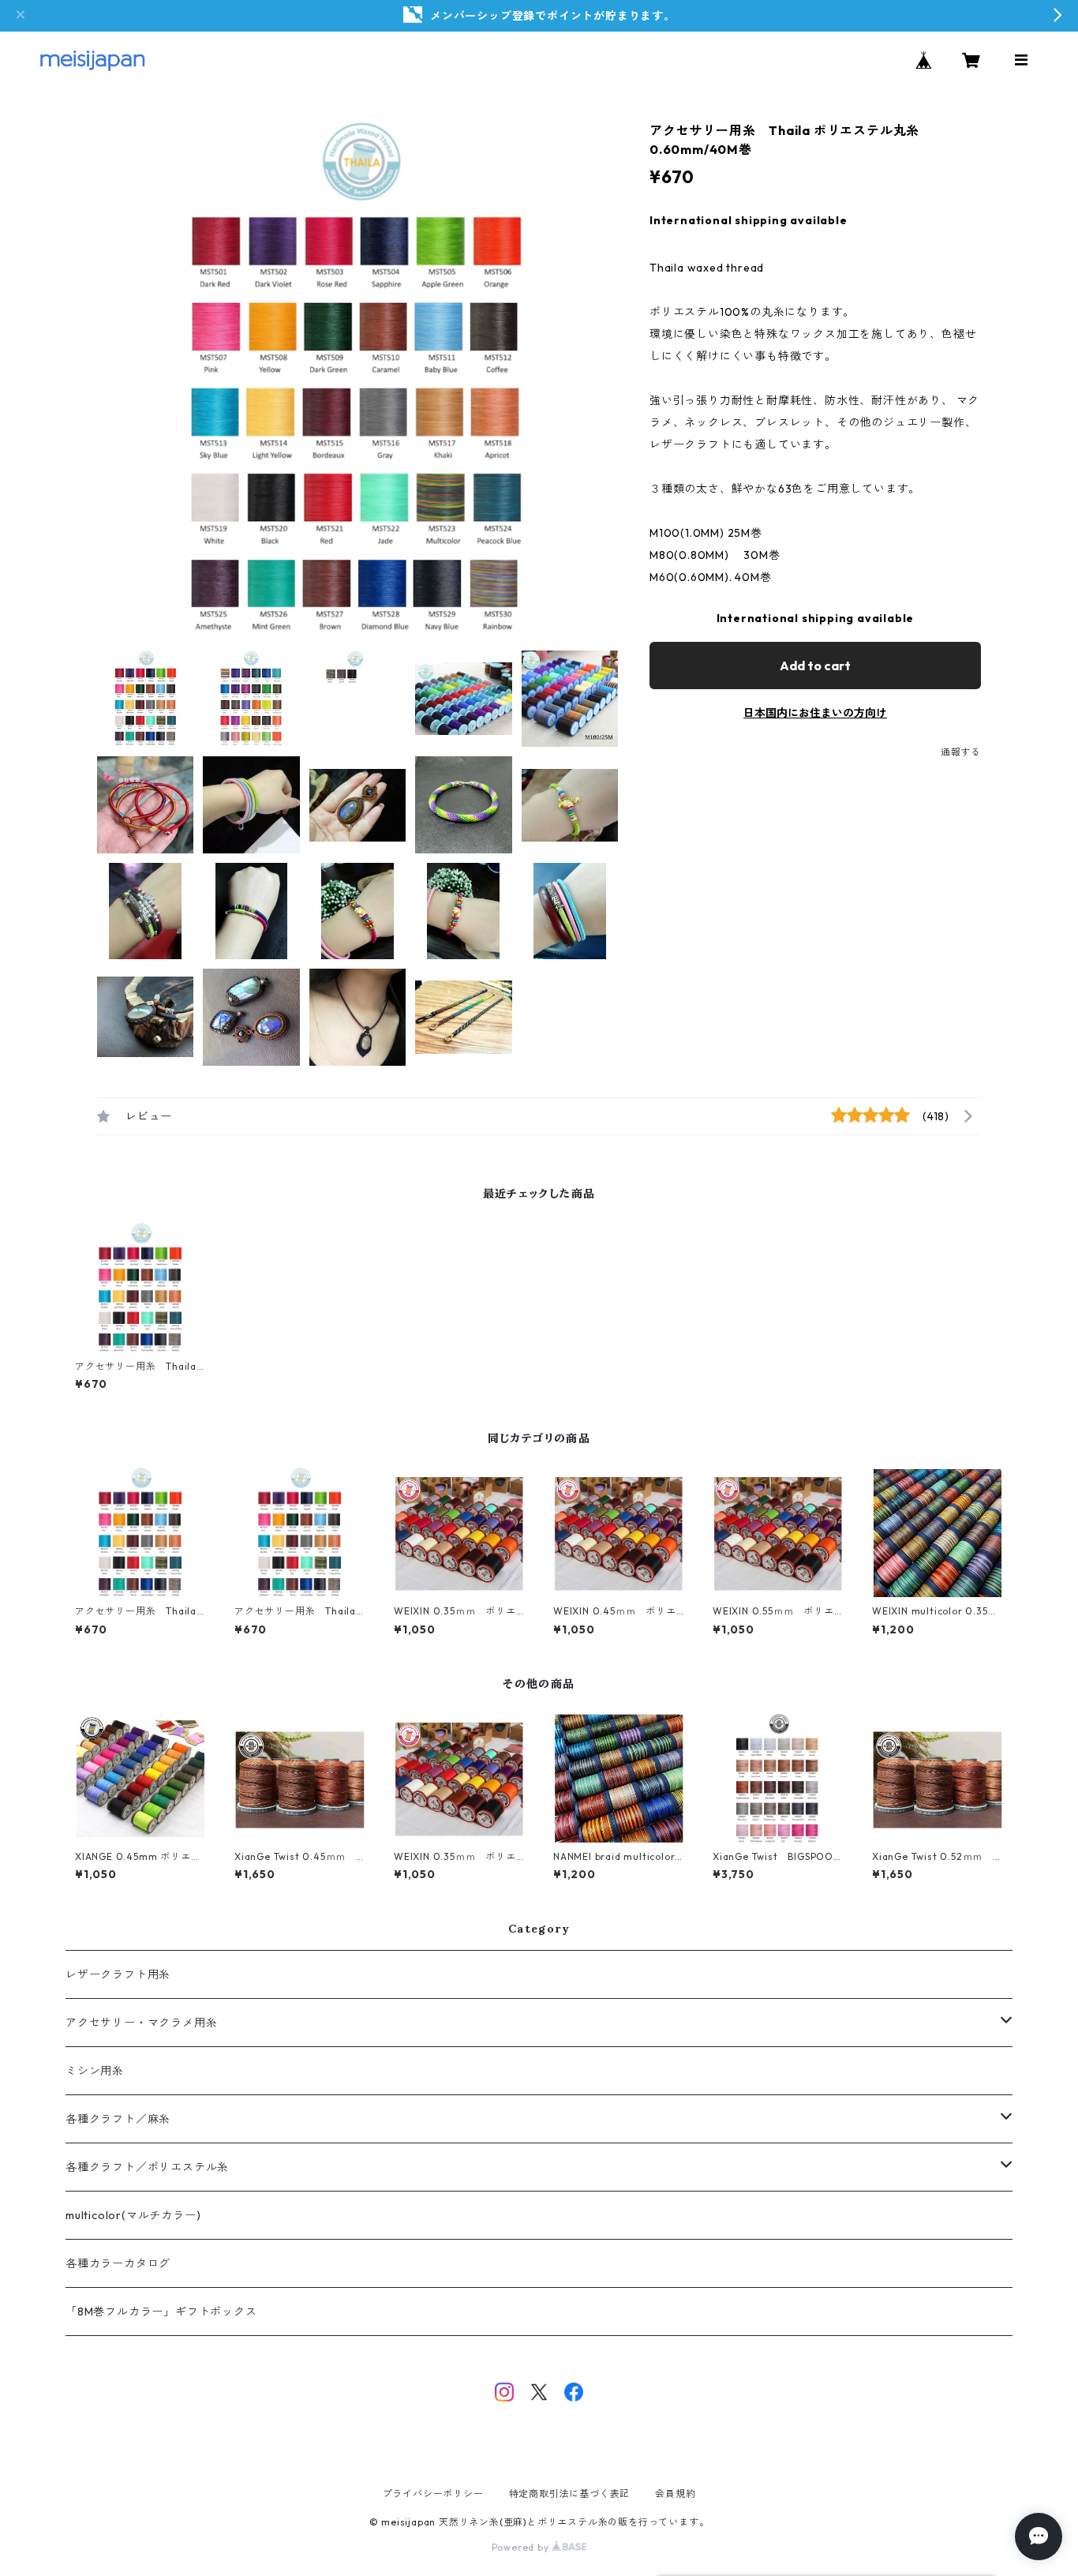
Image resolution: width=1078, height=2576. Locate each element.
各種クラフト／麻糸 (118, 2119)
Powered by (522, 2547)
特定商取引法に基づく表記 (570, 2494)
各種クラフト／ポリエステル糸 (147, 2167)
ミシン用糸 (95, 2071)
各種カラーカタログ (118, 2263)
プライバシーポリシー (433, 2494)
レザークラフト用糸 (118, 1974)
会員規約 (675, 2494)
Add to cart (815, 666)
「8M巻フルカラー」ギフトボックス (161, 2312)
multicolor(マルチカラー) (133, 2215)
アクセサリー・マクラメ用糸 (141, 2023)
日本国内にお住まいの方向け (815, 713)
